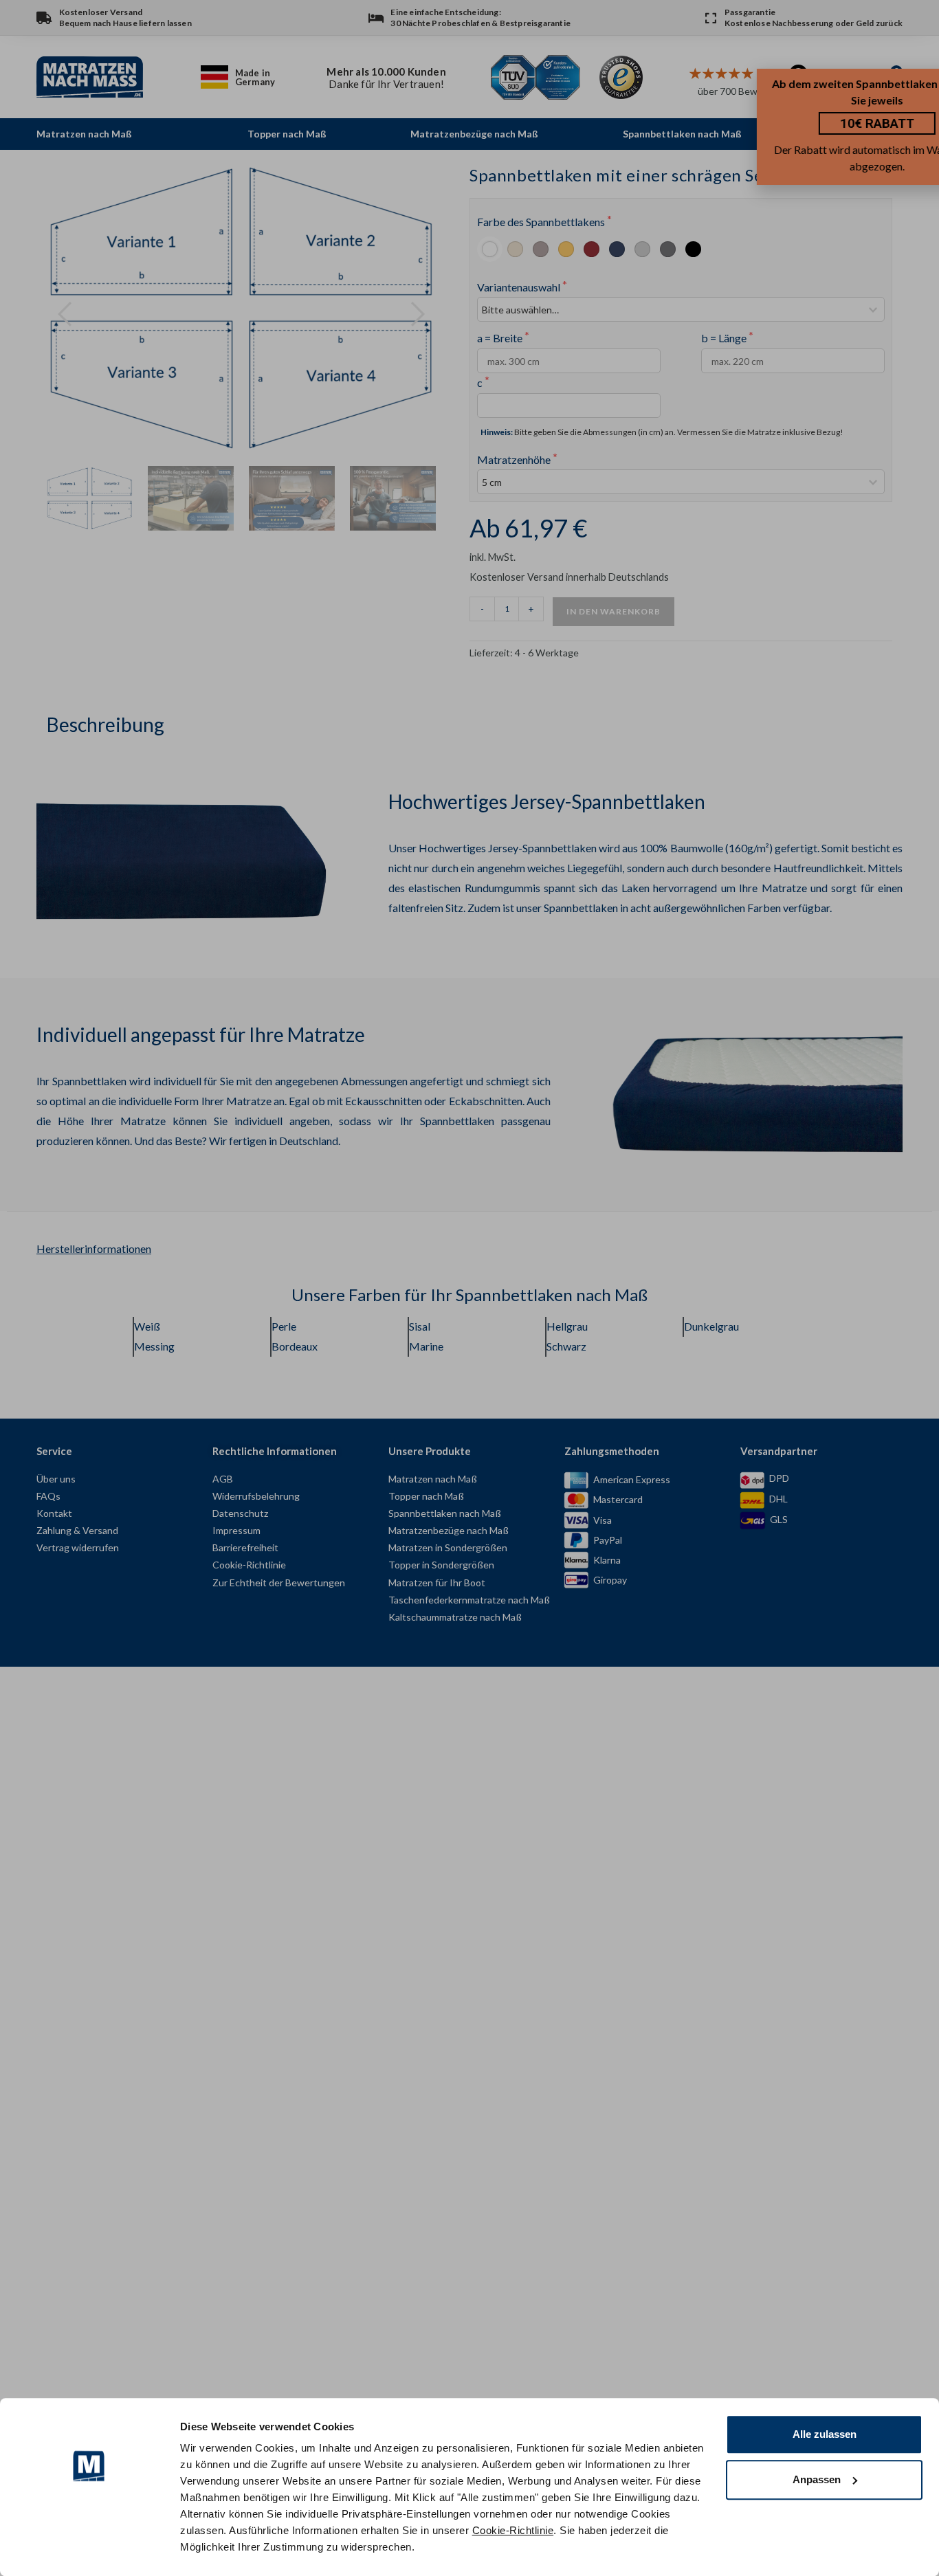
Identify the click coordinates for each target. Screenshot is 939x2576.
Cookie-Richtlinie (513, 2530)
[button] (928, 86)
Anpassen (817, 2479)
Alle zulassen (825, 2434)
